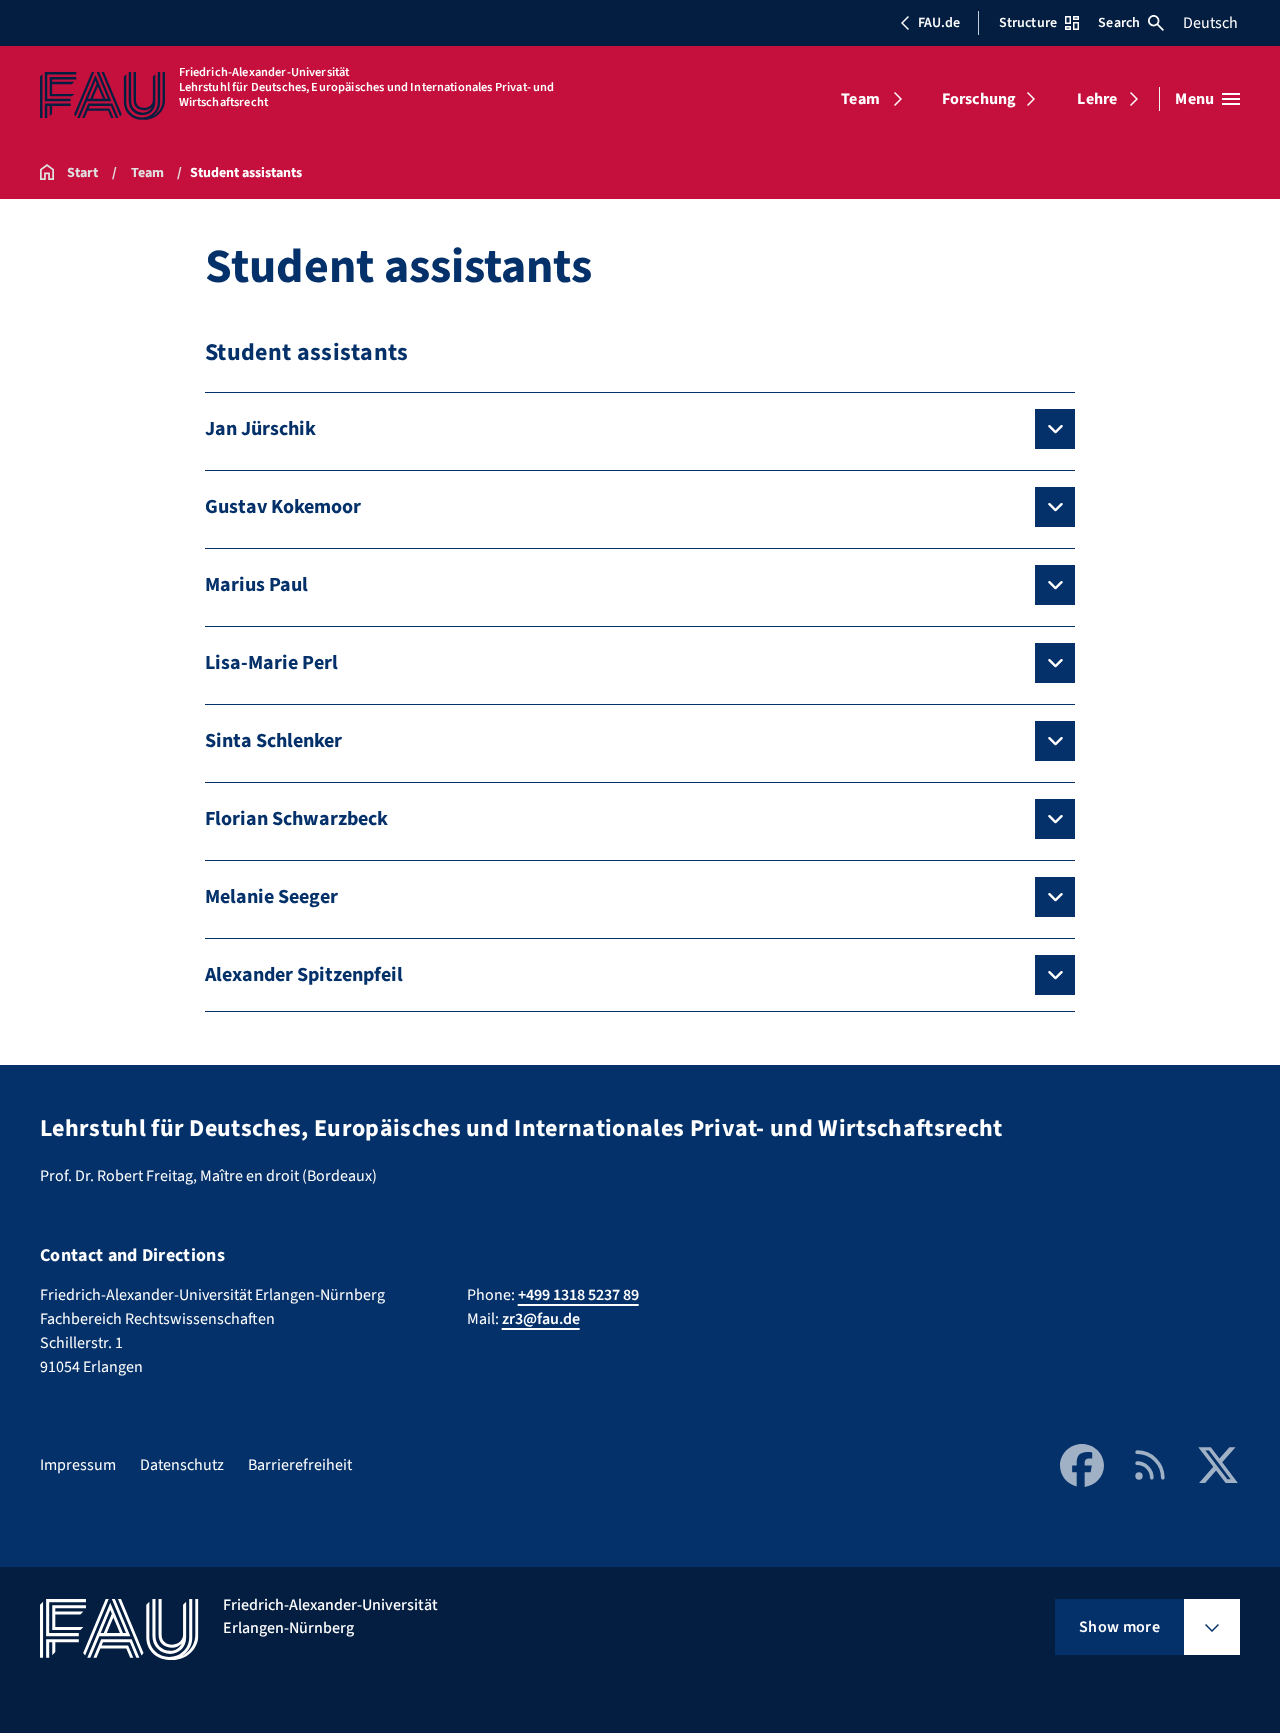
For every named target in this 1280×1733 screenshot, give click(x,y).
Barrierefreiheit (300, 1465)
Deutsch (1210, 23)
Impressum (78, 1465)
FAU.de (939, 23)
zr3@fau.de (541, 1319)
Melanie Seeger (271, 897)
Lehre (1097, 99)
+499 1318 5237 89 (578, 1295)
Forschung (979, 99)
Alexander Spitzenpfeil (304, 975)
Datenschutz (182, 1465)
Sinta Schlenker (273, 741)
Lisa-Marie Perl (271, 663)
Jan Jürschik (260, 429)
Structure (1028, 23)
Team (860, 99)
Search (1119, 23)
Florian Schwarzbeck (296, 819)
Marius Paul (256, 585)
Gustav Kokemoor (283, 507)
